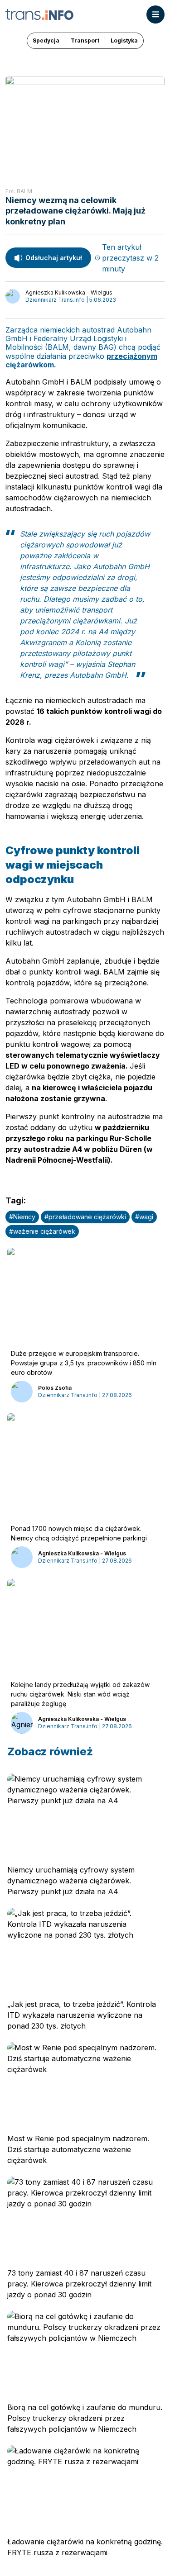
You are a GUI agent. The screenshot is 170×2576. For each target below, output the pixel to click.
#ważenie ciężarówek (42, 1231)
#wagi (144, 1217)
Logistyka (124, 40)
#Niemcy (22, 1217)
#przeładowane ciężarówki (85, 1217)
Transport (85, 40)
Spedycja (46, 40)
